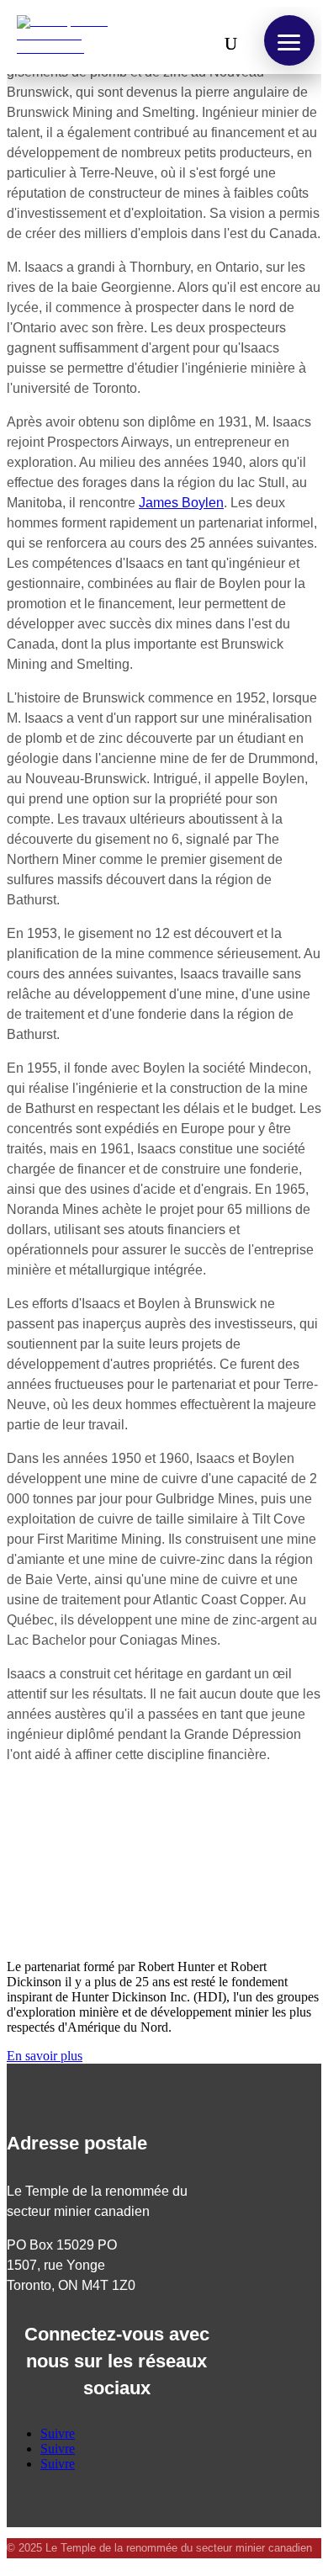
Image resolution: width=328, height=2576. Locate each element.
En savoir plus (45, 2056)
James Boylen (181, 503)
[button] (289, 40)
